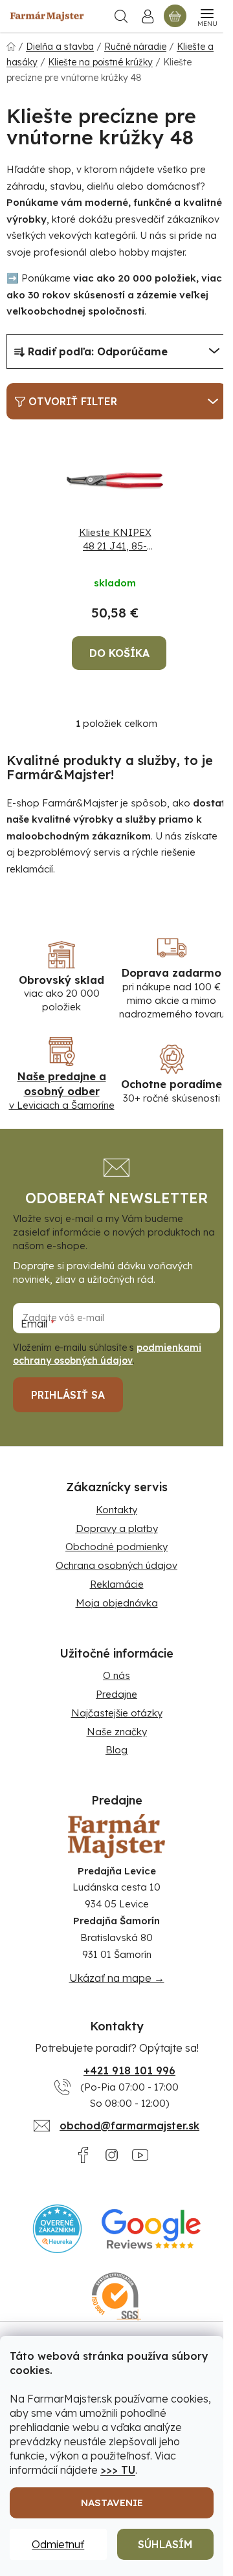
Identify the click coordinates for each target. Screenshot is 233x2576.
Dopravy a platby (117, 1528)
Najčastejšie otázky (117, 1713)
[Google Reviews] (151, 2229)
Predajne (116, 1694)
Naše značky (117, 1732)
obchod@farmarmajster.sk (129, 2126)
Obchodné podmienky (116, 1547)
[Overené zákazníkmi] (57, 2229)
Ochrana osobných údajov (116, 1565)
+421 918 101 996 (129, 2071)
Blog (116, 1750)
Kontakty (116, 1510)
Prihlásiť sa (68, 1395)
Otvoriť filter (73, 401)
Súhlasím (165, 2544)
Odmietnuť (58, 2544)
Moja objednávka (117, 1603)
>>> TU (118, 2470)
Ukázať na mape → (117, 1978)
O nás (116, 1675)
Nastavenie (112, 2503)
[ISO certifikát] (117, 2297)
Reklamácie (117, 1584)
